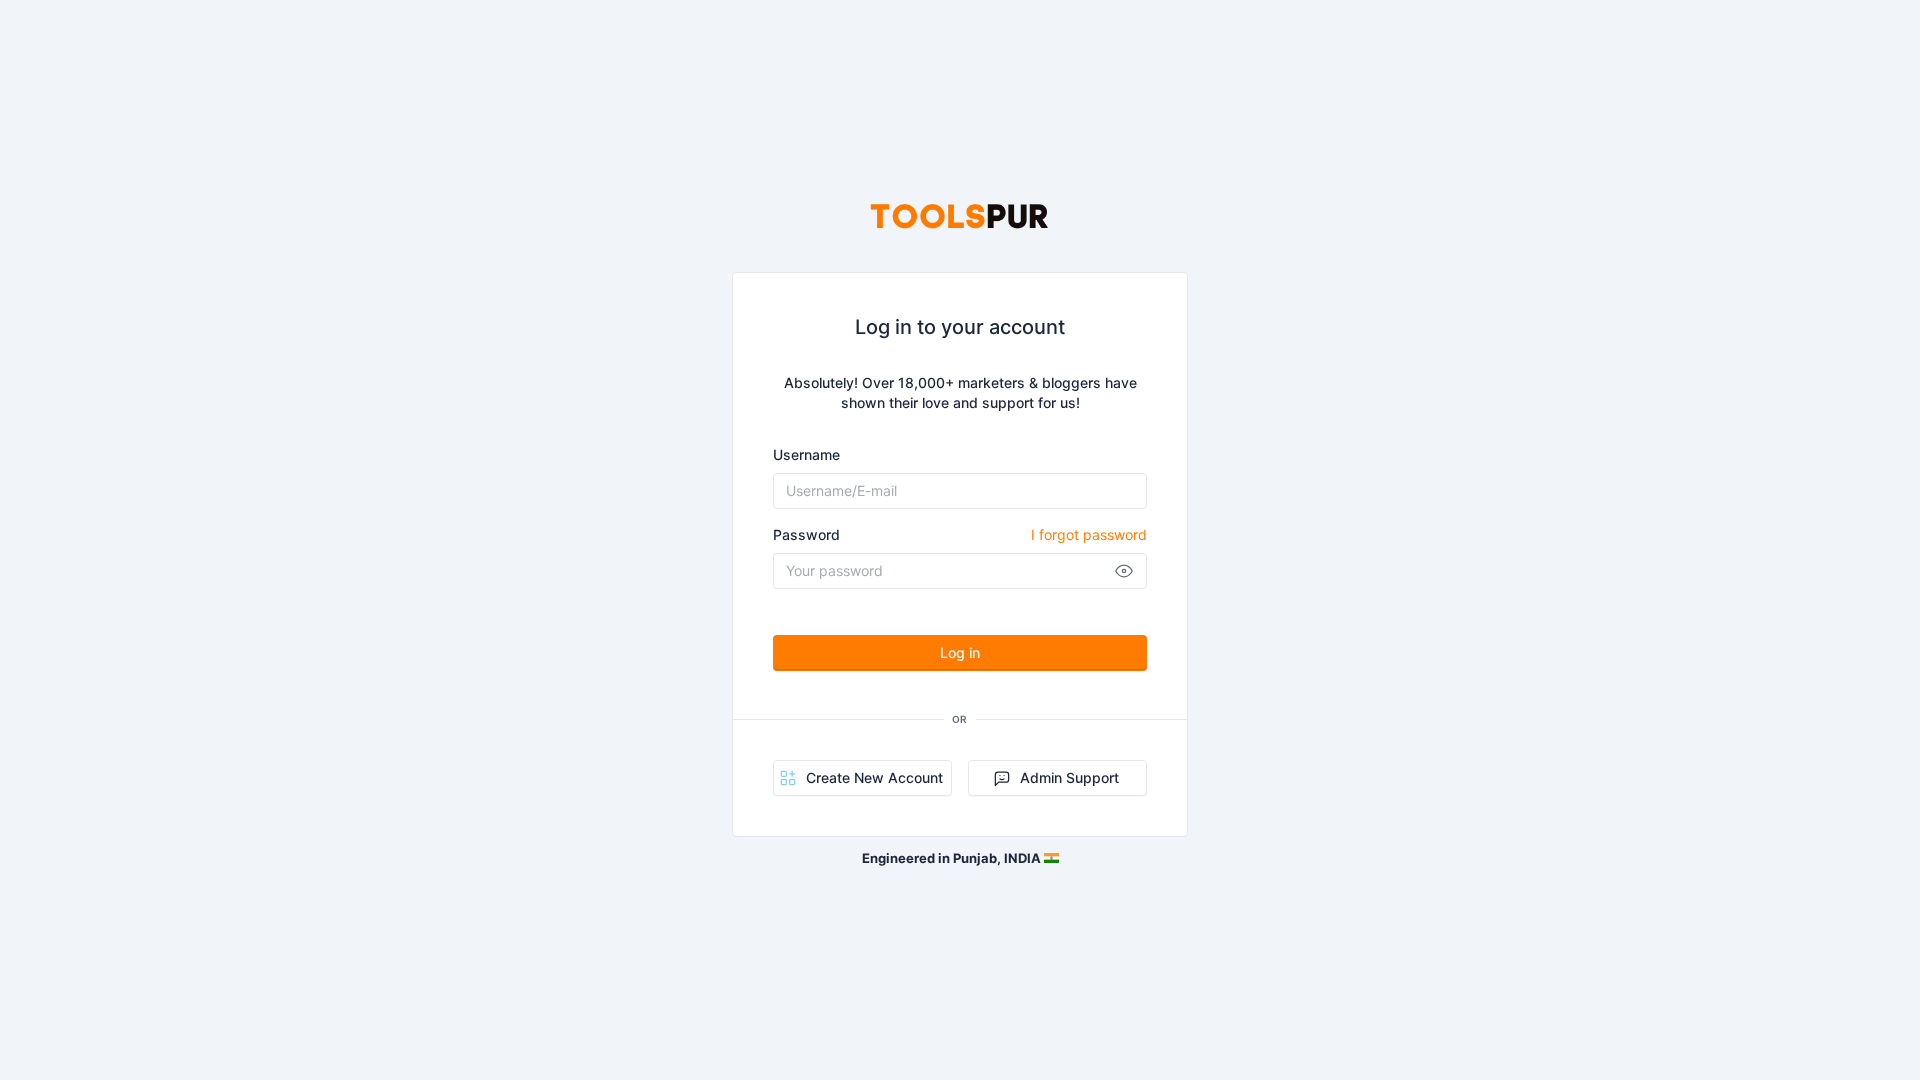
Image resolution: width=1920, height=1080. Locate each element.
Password (960, 534)
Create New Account (874, 777)
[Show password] (1124, 571)
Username (806, 454)
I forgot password (1089, 534)
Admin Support (1069, 777)
